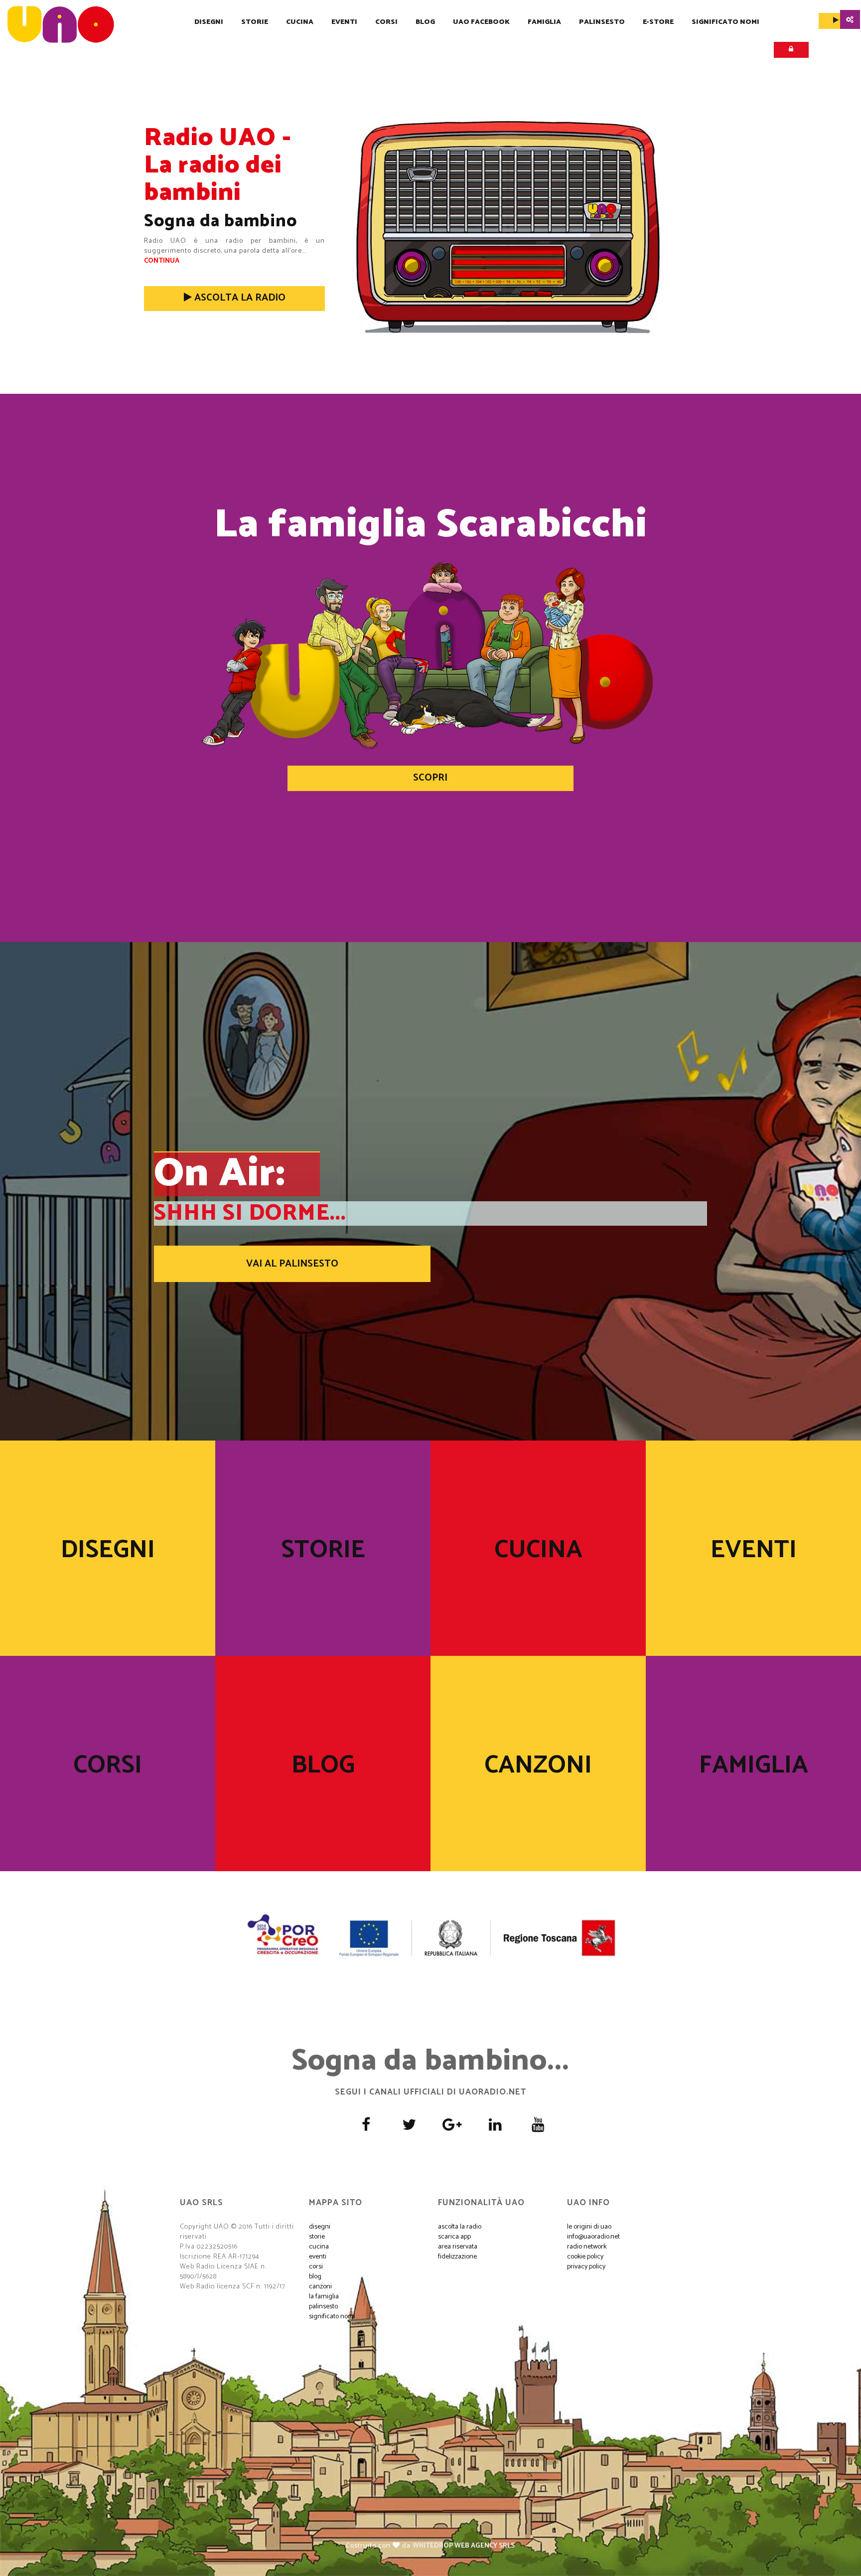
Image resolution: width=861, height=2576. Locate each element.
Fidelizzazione (457, 2257)
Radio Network (587, 2247)
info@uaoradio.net (593, 2237)
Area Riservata (458, 2247)
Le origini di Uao (589, 2227)
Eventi (344, 22)
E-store (658, 22)
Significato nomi (725, 22)
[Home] (61, 24)
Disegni (209, 22)
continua (162, 261)
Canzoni (538, 1766)
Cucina (300, 22)
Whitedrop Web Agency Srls (464, 2546)
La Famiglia (324, 2297)
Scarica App (454, 2237)
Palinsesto (602, 22)
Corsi (386, 22)
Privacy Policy (586, 2267)
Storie (255, 22)
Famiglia (544, 22)
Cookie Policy (585, 2257)
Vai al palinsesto (292, 1264)
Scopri (430, 778)
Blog (425, 22)
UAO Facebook (481, 22)
